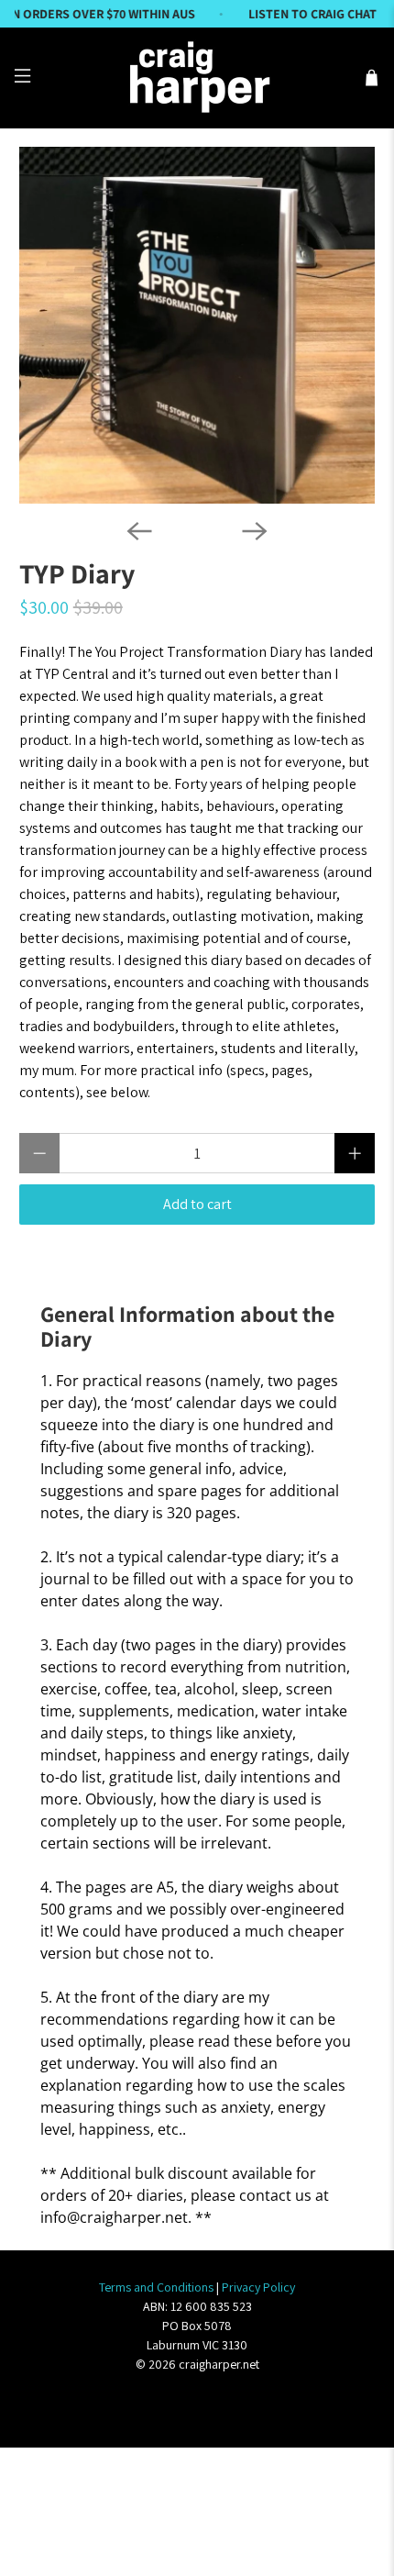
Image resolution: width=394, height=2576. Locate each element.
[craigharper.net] (197, 78)
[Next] (255, 531)
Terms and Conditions (156, 2287)
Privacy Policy (258, 2287)
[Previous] (139, 531)
